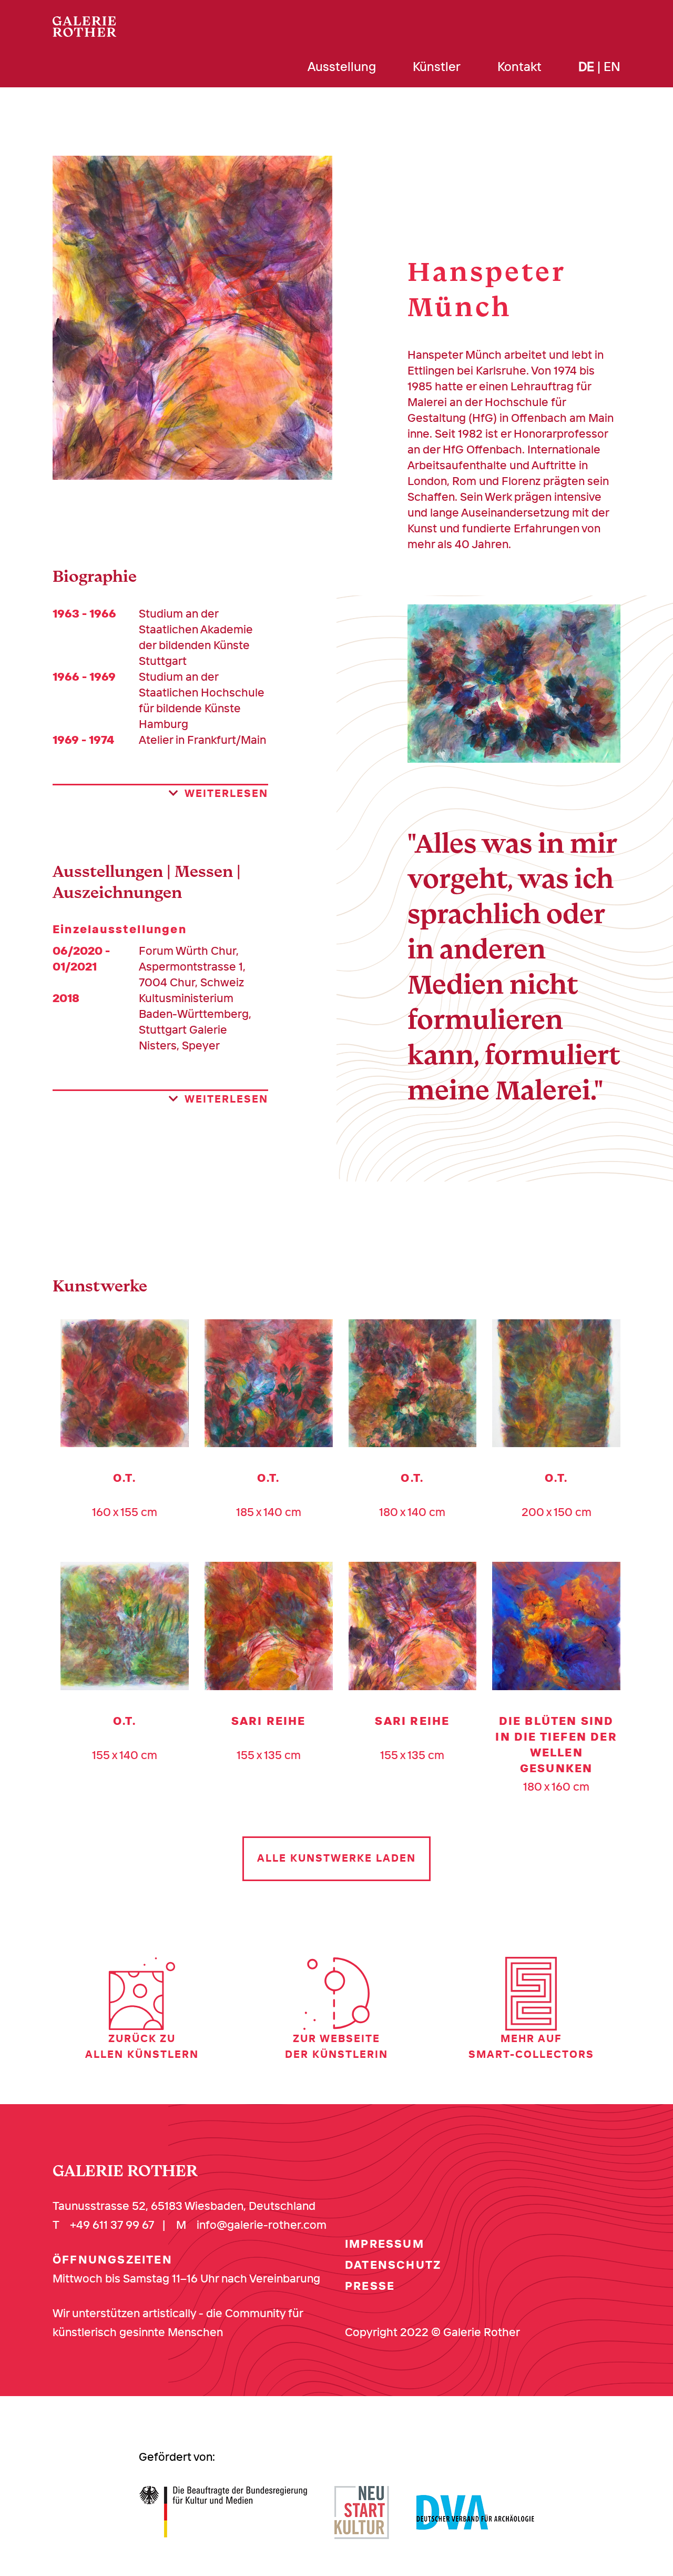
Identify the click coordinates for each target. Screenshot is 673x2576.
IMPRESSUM (385, 2244)
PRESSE (370, 2286)
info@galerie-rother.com (262, 2225)
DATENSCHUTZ (393, 2265)
